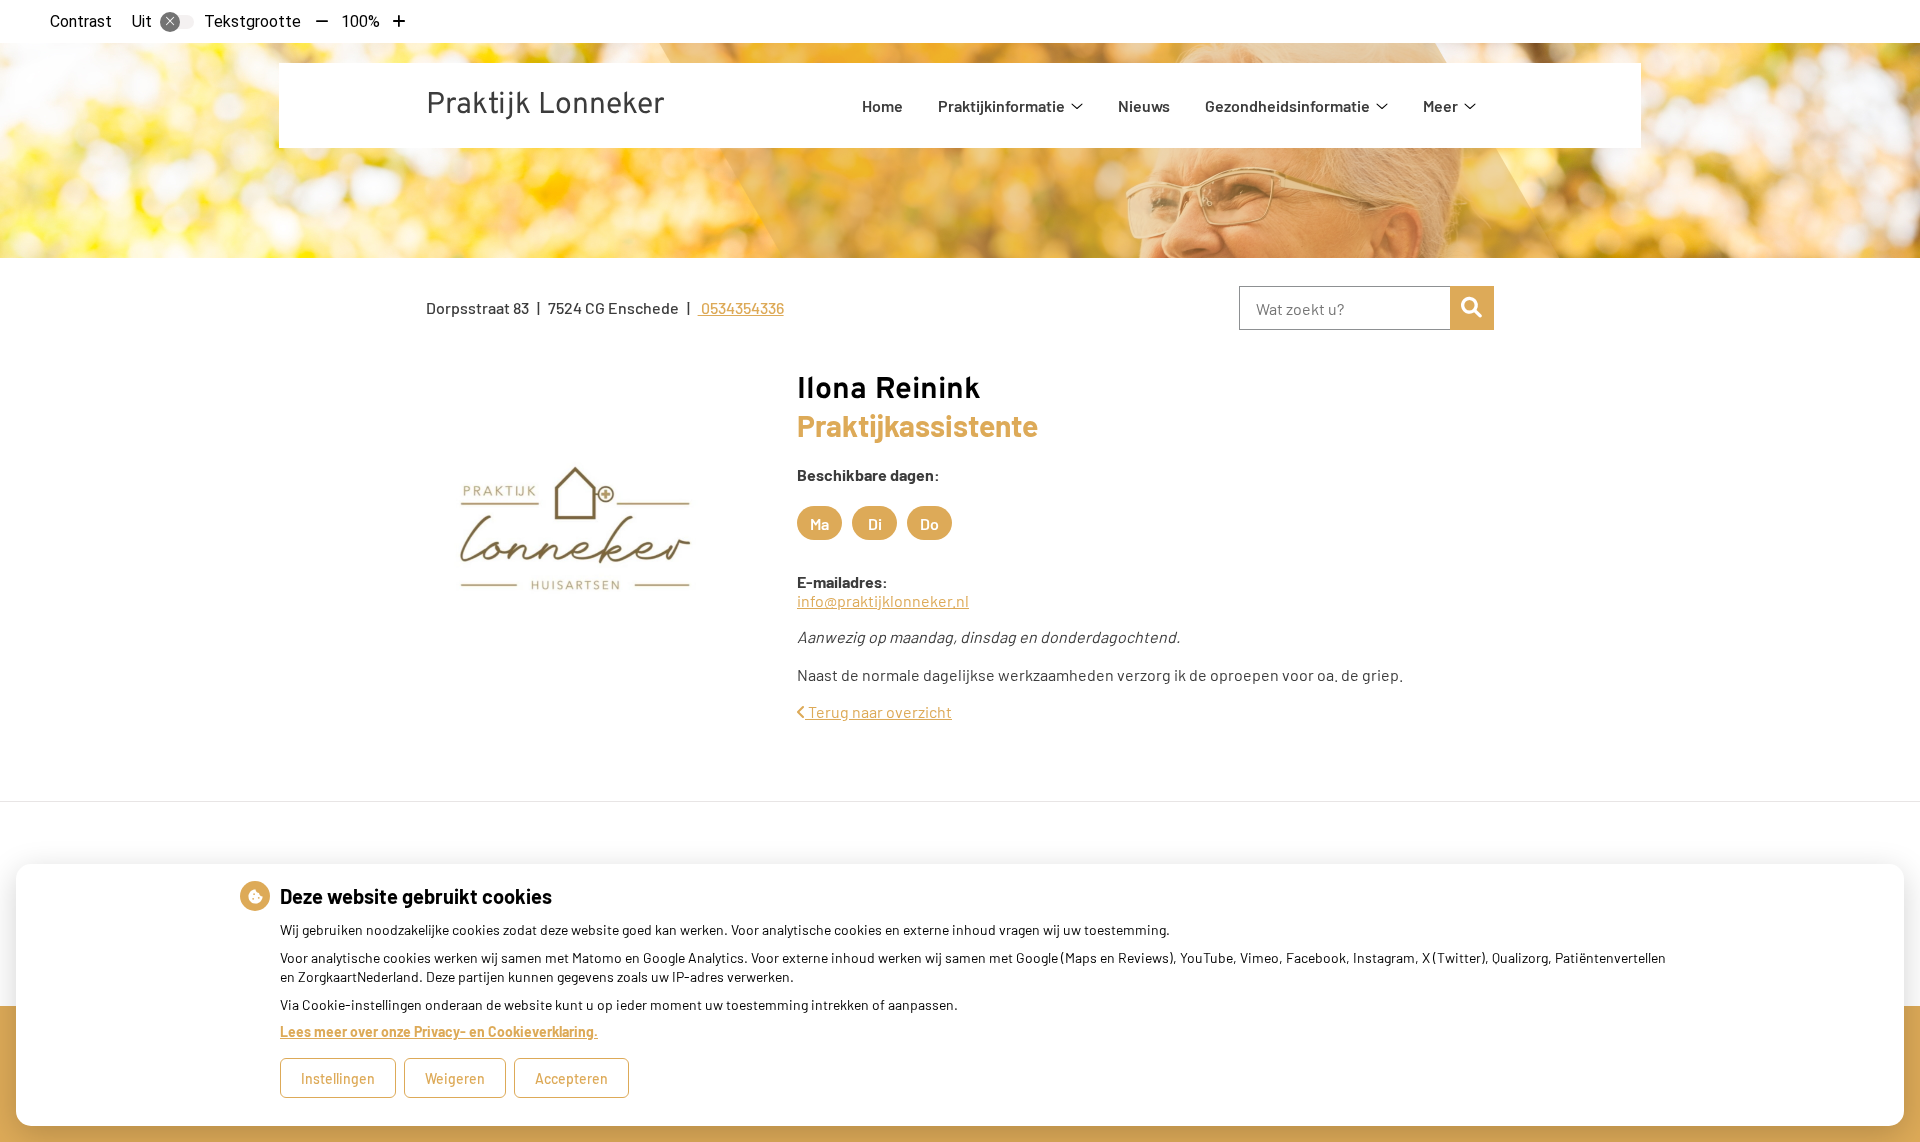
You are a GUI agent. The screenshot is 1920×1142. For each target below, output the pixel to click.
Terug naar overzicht (878, 711)
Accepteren (571, 1078)
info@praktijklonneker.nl (883, 600)
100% (360, 21)
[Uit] (177, 22)
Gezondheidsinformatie (1287, 105)
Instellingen (338, 1078)
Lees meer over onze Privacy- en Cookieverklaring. (439, 1031)
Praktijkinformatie (1001, 105)
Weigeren (455, 1078)
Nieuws (1144, 105)
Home (882, 105)
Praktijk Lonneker (545, 105)
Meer (1440, 105)
